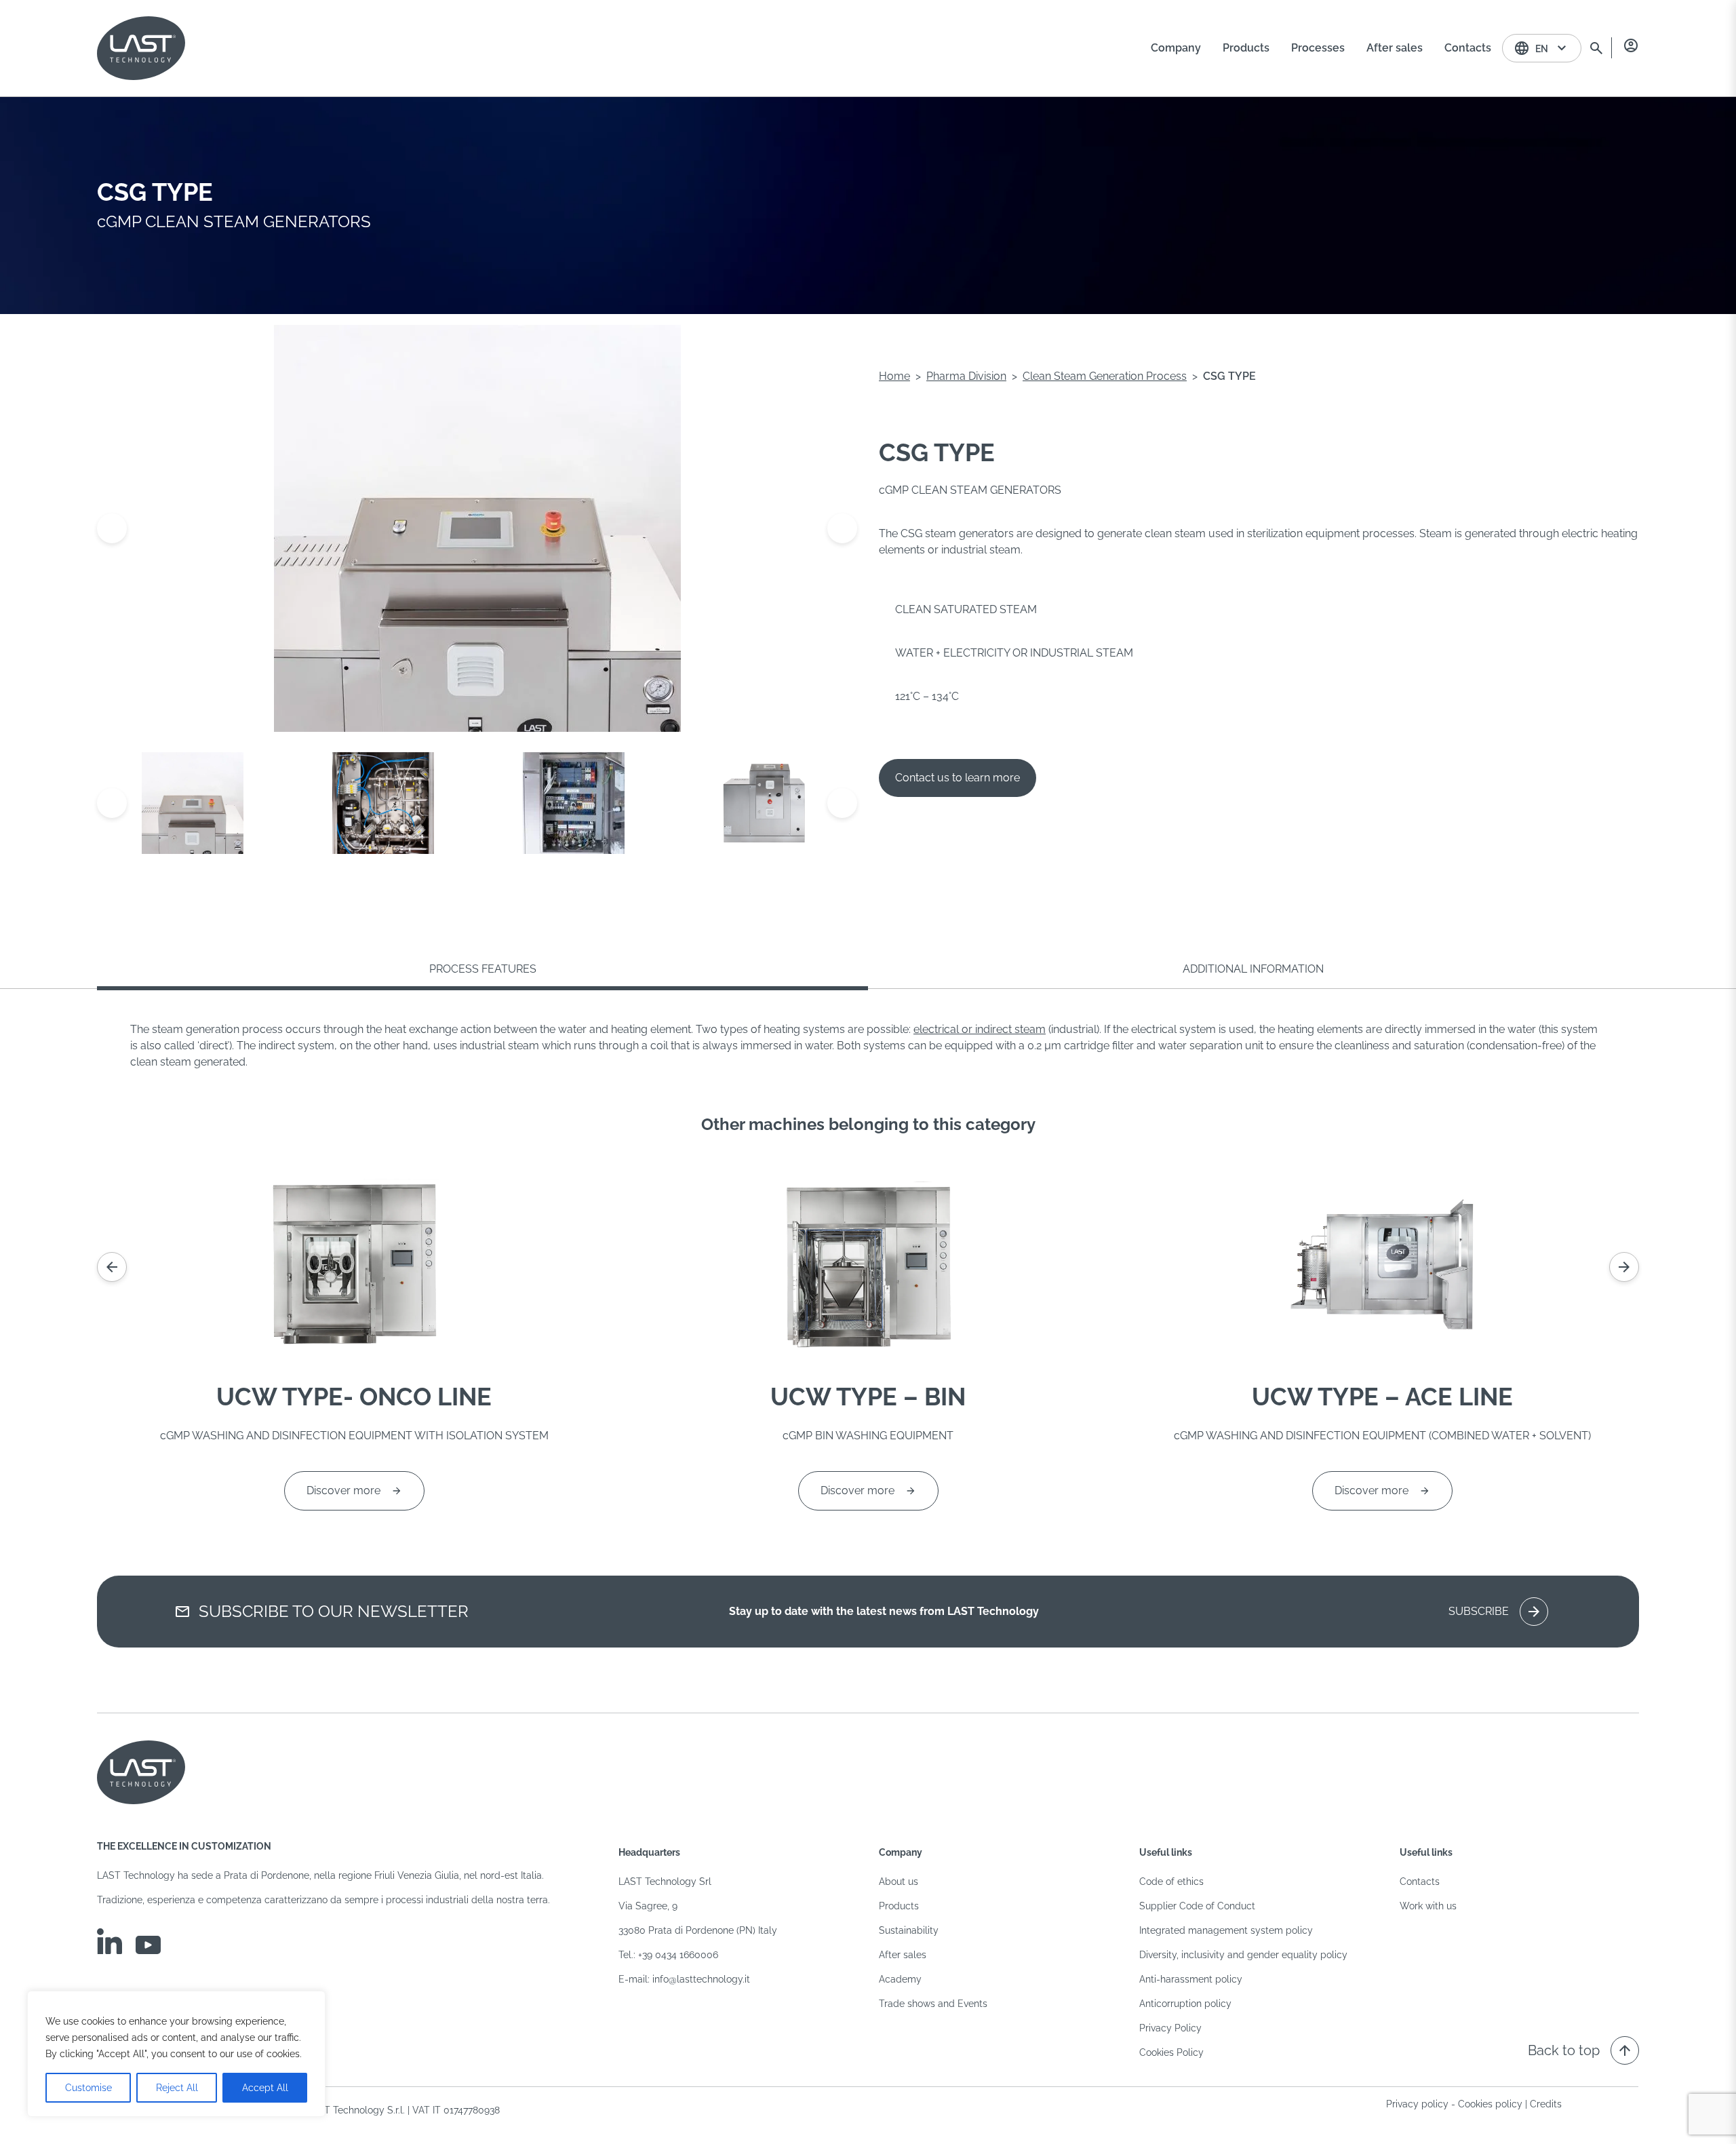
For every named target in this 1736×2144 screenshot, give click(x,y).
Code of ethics (1171, 1882)
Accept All (265, 2088)
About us (899, 1882)
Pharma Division (966, 376)
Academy (900, 1979)
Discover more (343, 1490)
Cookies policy (1490, 2104)
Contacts (1420, 1882)
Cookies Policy (1171, 2052)
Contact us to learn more (958, 778)
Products (899, 1906)
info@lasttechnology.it (701, 1979)
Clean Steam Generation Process (1105, 376)
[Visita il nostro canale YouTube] (148, 1945)
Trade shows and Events (933, 2004)
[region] (176, 2054)
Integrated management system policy (1226, 1930)
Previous (112, 528)
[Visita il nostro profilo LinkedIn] (110, 1941)
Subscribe (1495, 1612)
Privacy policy (1417, 2104)
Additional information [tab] (1253, 969)
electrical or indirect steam (980, 1029)
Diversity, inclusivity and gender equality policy (1243, 1955)
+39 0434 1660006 (678, 1955)
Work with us (1428, 1906)
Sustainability (909, 1930)
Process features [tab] (483, 969)
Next (842, 528)
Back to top (1580, 2050)
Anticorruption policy (1185, 2004)
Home (894, 376)
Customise (88, 2088)
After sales (903, 1955)
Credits (1546, 2104)
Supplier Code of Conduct (1197, 1906)
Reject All (177, 2088)
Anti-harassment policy (1191, 1979)
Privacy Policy (1170, 2028)
